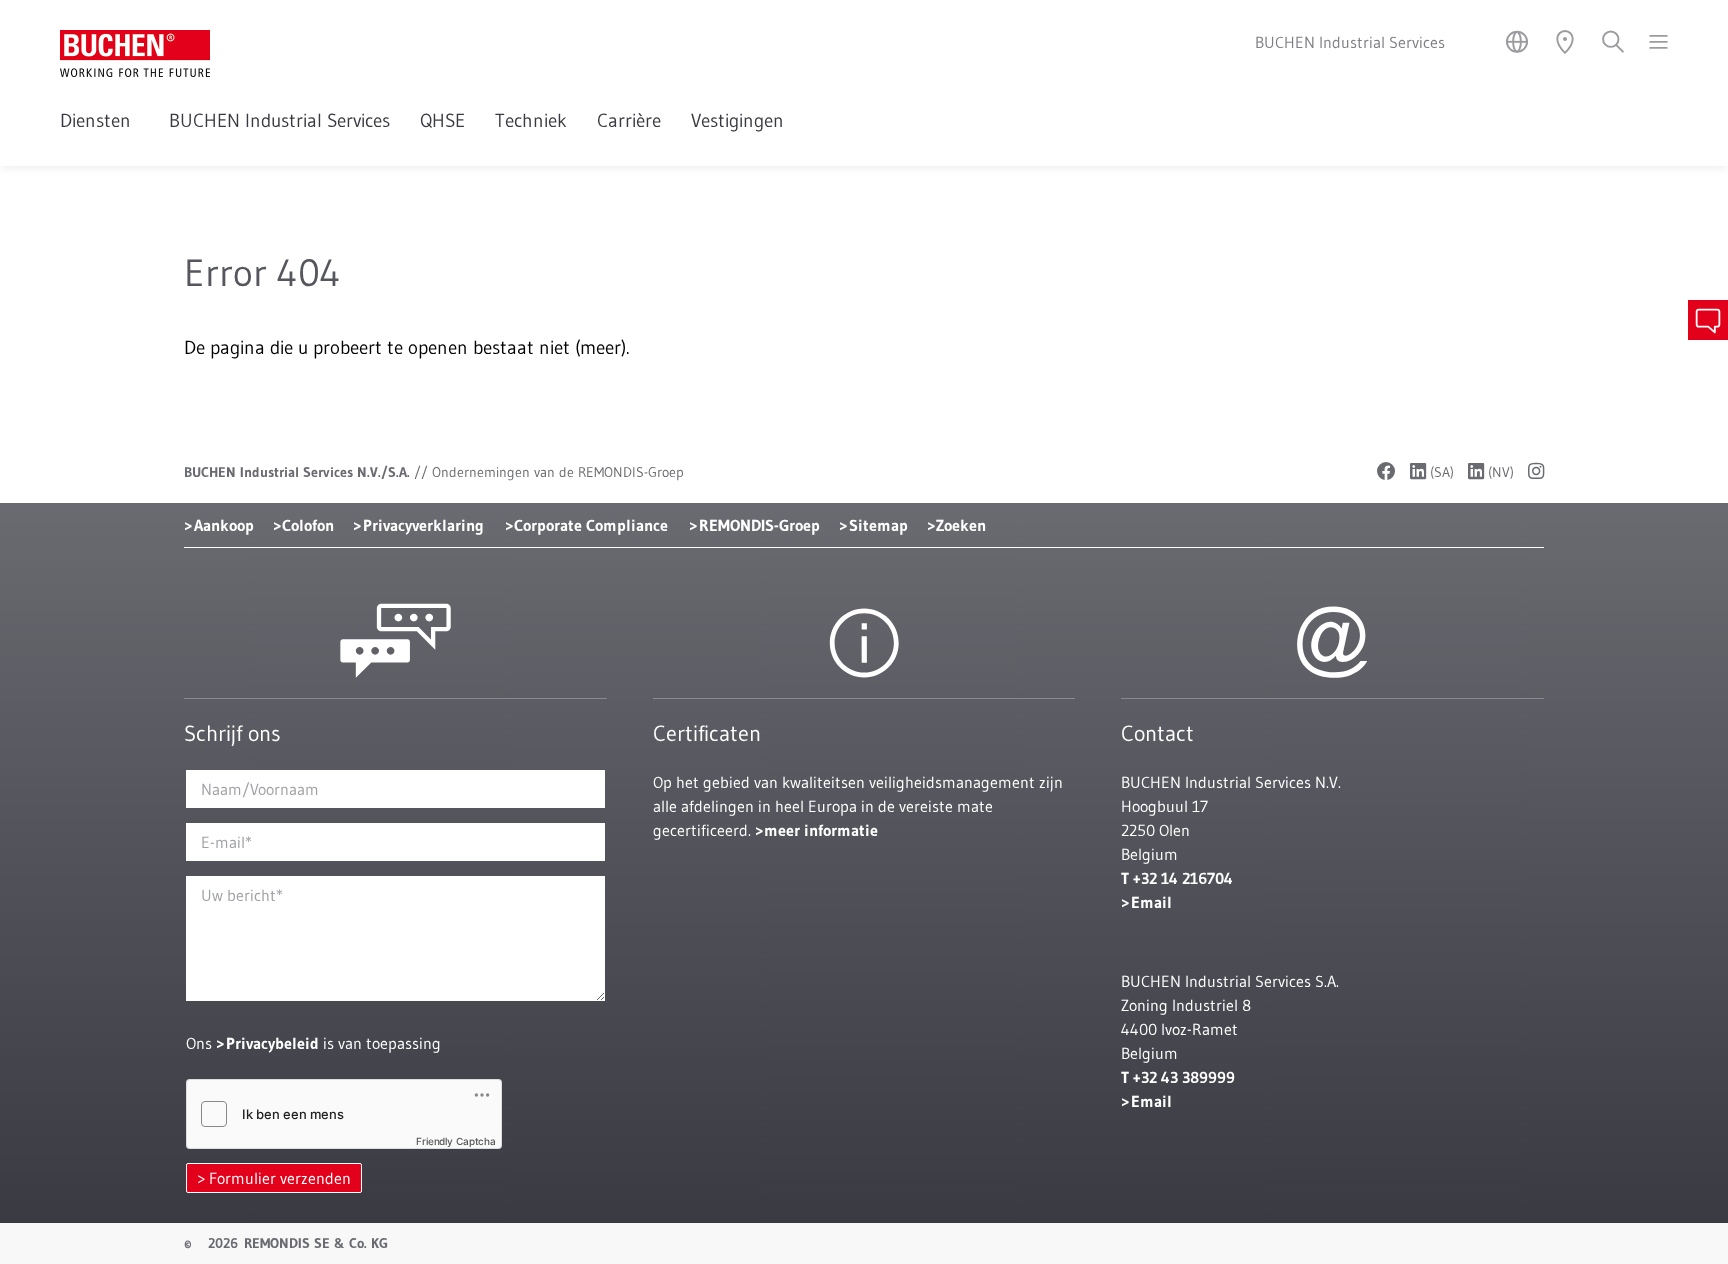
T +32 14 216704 (1177, 878)
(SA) (1440, 472)
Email (1151, 902)
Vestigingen (737, 120)
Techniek (531, 120)
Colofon (308, 525)
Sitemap (878, 525)
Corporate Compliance (591, 525)
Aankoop (224, 525)
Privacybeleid (272, 1043)
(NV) (1499, 472)
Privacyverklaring (423, 525)
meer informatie (821, 830)
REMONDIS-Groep (759, 525)
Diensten (99, 120)
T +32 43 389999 (1178, 1077)
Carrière (629, 120)
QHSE (442, 120)
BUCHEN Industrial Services (279, 120)
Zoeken (961, 525)
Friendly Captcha (456, 1141)
